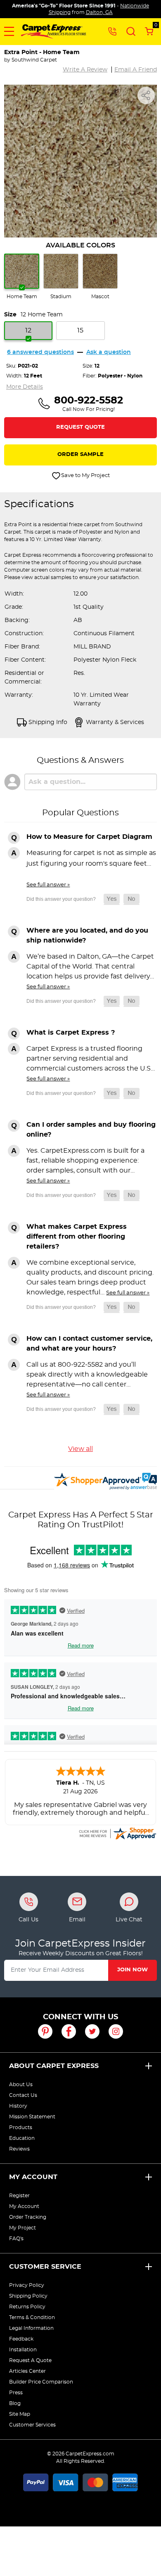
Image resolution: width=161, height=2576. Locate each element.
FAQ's (16, 2239)
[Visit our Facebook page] (69, 2031)
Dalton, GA (99, 12)
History (18, 2106)
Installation (23, 2350)
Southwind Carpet (34, 60)
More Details (25, 387)
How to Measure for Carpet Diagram (89, 837)
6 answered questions (40, 352)
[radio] (22, 277)
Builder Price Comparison (41, 2382)
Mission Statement (32, 2117)
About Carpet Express (54, 2066)
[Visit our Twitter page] (92, 2031)
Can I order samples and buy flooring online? (91, 1130)
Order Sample (80, 455)
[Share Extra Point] (146, 95)
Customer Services (32, 2425)
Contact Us (23, 2095)
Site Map (20, 2414)
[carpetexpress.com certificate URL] (117, 1832)
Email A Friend (136, 70)
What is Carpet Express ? (71, 1033)
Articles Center (27, 2371)
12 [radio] (28, 330)
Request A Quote (30, 2360)
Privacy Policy (27, 2285)
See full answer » (48, 885)
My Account (33, 2177)
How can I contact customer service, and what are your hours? (89, 1344)
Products (21, 2127)
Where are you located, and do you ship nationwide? (87, 935)
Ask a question (109, 352)
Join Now (133, 1970)
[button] (9, 31)
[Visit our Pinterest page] (45, 2031)
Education (22, 2138)
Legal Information (31, 2328)
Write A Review (85, 70)
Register (19, 2196)
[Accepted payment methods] (80, 2481)
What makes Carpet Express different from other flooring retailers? (77, 1237)
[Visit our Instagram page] (116, 2031)
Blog (15, 2403)
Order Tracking (28, 2217)
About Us (21, 2085)
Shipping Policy (28, 2296)
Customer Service (45, 2267)
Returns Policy (27, 2307)
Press (16, 2393)
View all (80, 1449)
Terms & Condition (32, 2317)
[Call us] (112, 31)
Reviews (19, 2149)
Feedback (21, 2339)
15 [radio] (80, 330)
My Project (22, 2228)
